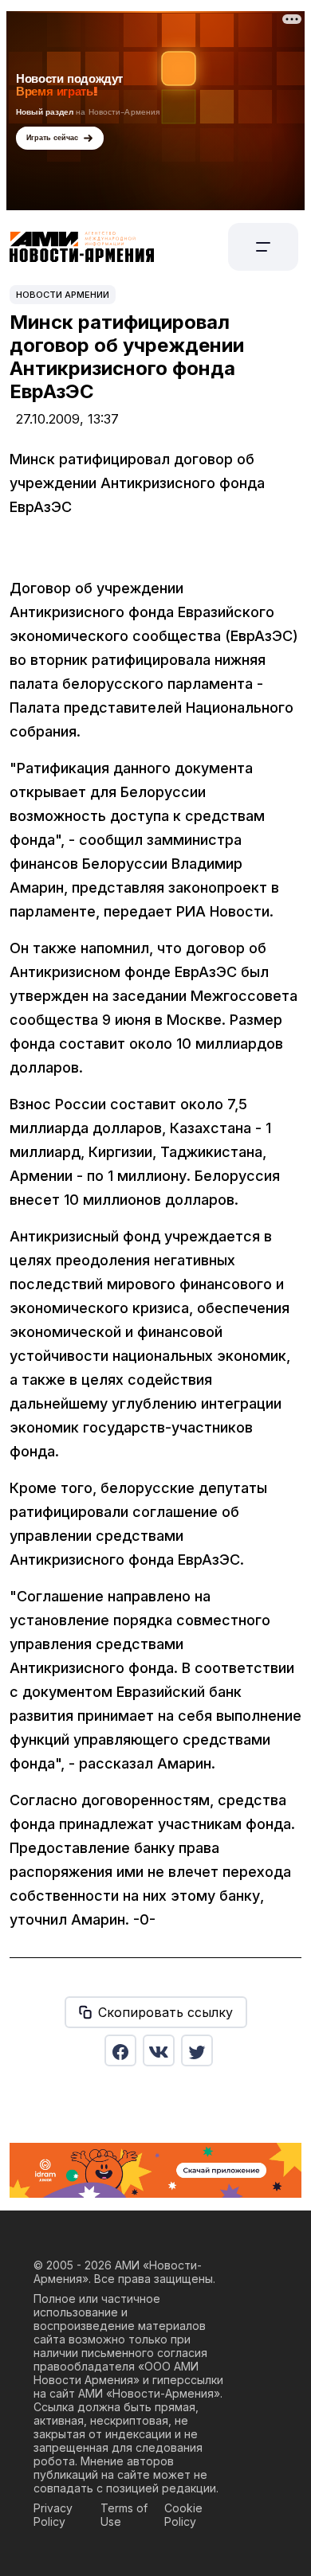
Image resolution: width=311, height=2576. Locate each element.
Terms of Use (124, 2515)
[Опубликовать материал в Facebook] (120, 2050)
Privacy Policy (53, 2515)
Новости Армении (63, 295)
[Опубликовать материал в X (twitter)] (197, 2050)
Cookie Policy (183, 2515)
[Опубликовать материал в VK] (159, 2050)
